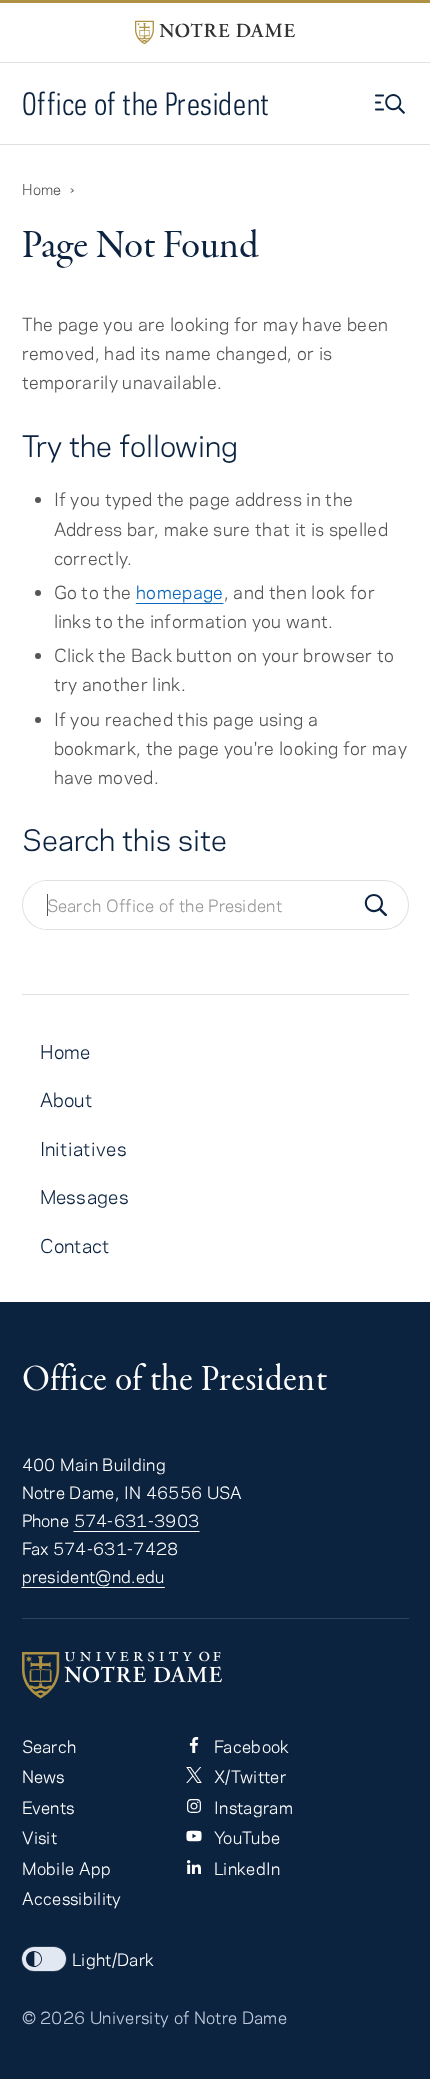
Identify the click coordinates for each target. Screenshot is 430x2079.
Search (49, 1746)
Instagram (251, 1807)
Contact (75, 1245)
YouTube (245, 1837)
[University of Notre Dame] (215, 1675)
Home (42, 189)
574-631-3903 (137, 1520)
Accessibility (72, 1898)
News (43, 1776)
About (66, 1099)
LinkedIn (245, 1868)
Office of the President (146, 103)
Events (48, 1807)
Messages (85, 1196)
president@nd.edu (93, 1576)
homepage (180, 592)
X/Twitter (248, 1776)
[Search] (376, 905)
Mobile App (67, 1868)
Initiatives (84, 1148)
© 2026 (54, 2017)
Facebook (250, 1746)
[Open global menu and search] (392, 104)
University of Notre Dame (188, 2017)
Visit (40, 1837)
